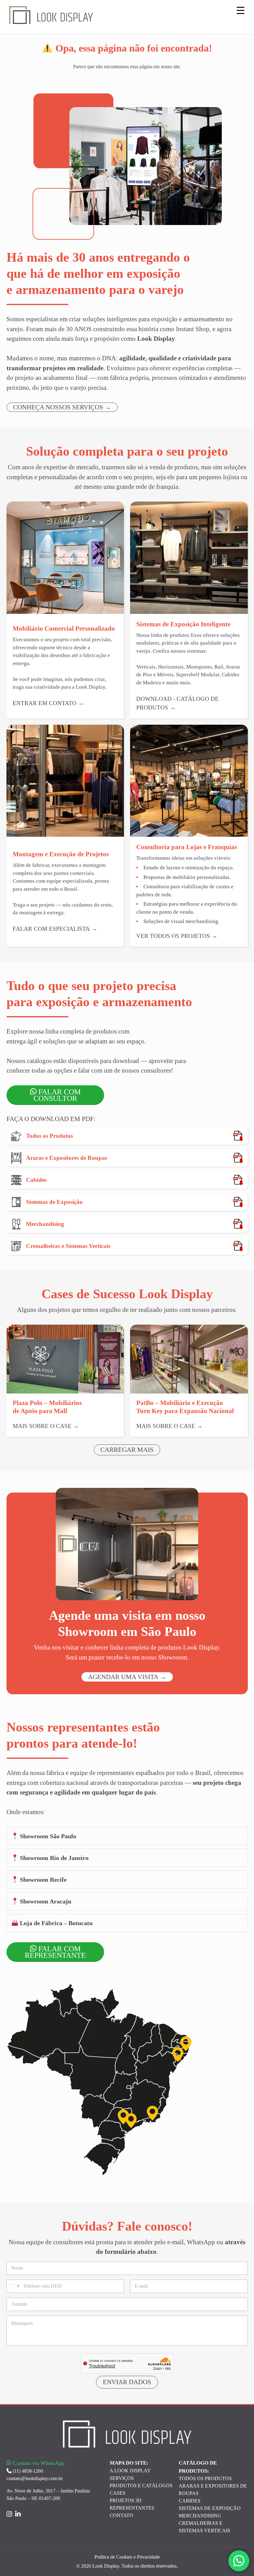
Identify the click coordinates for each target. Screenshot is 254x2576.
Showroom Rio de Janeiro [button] (53, 1858)
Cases (118, 2493)
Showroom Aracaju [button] (45, 1901)
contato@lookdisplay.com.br (35, 2478)
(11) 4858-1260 (27, 2471)
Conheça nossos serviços (58, 407)
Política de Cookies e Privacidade (127, 2557)
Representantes (132, 2508)
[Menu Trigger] (241, 10)
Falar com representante (55, 1952)
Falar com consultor (57, 1095)
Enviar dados (127, 2382)
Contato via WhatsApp (38, 2463)
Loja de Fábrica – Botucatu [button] (55, 1923)
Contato (121, 2515)
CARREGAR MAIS (127, 1450)
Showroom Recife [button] (42, 1880)
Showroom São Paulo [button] (47, 1836)
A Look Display (130, 2471)
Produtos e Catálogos (141, 2486)
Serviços (122, 2478)
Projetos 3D (126, 2500)
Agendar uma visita (123, 1677)
